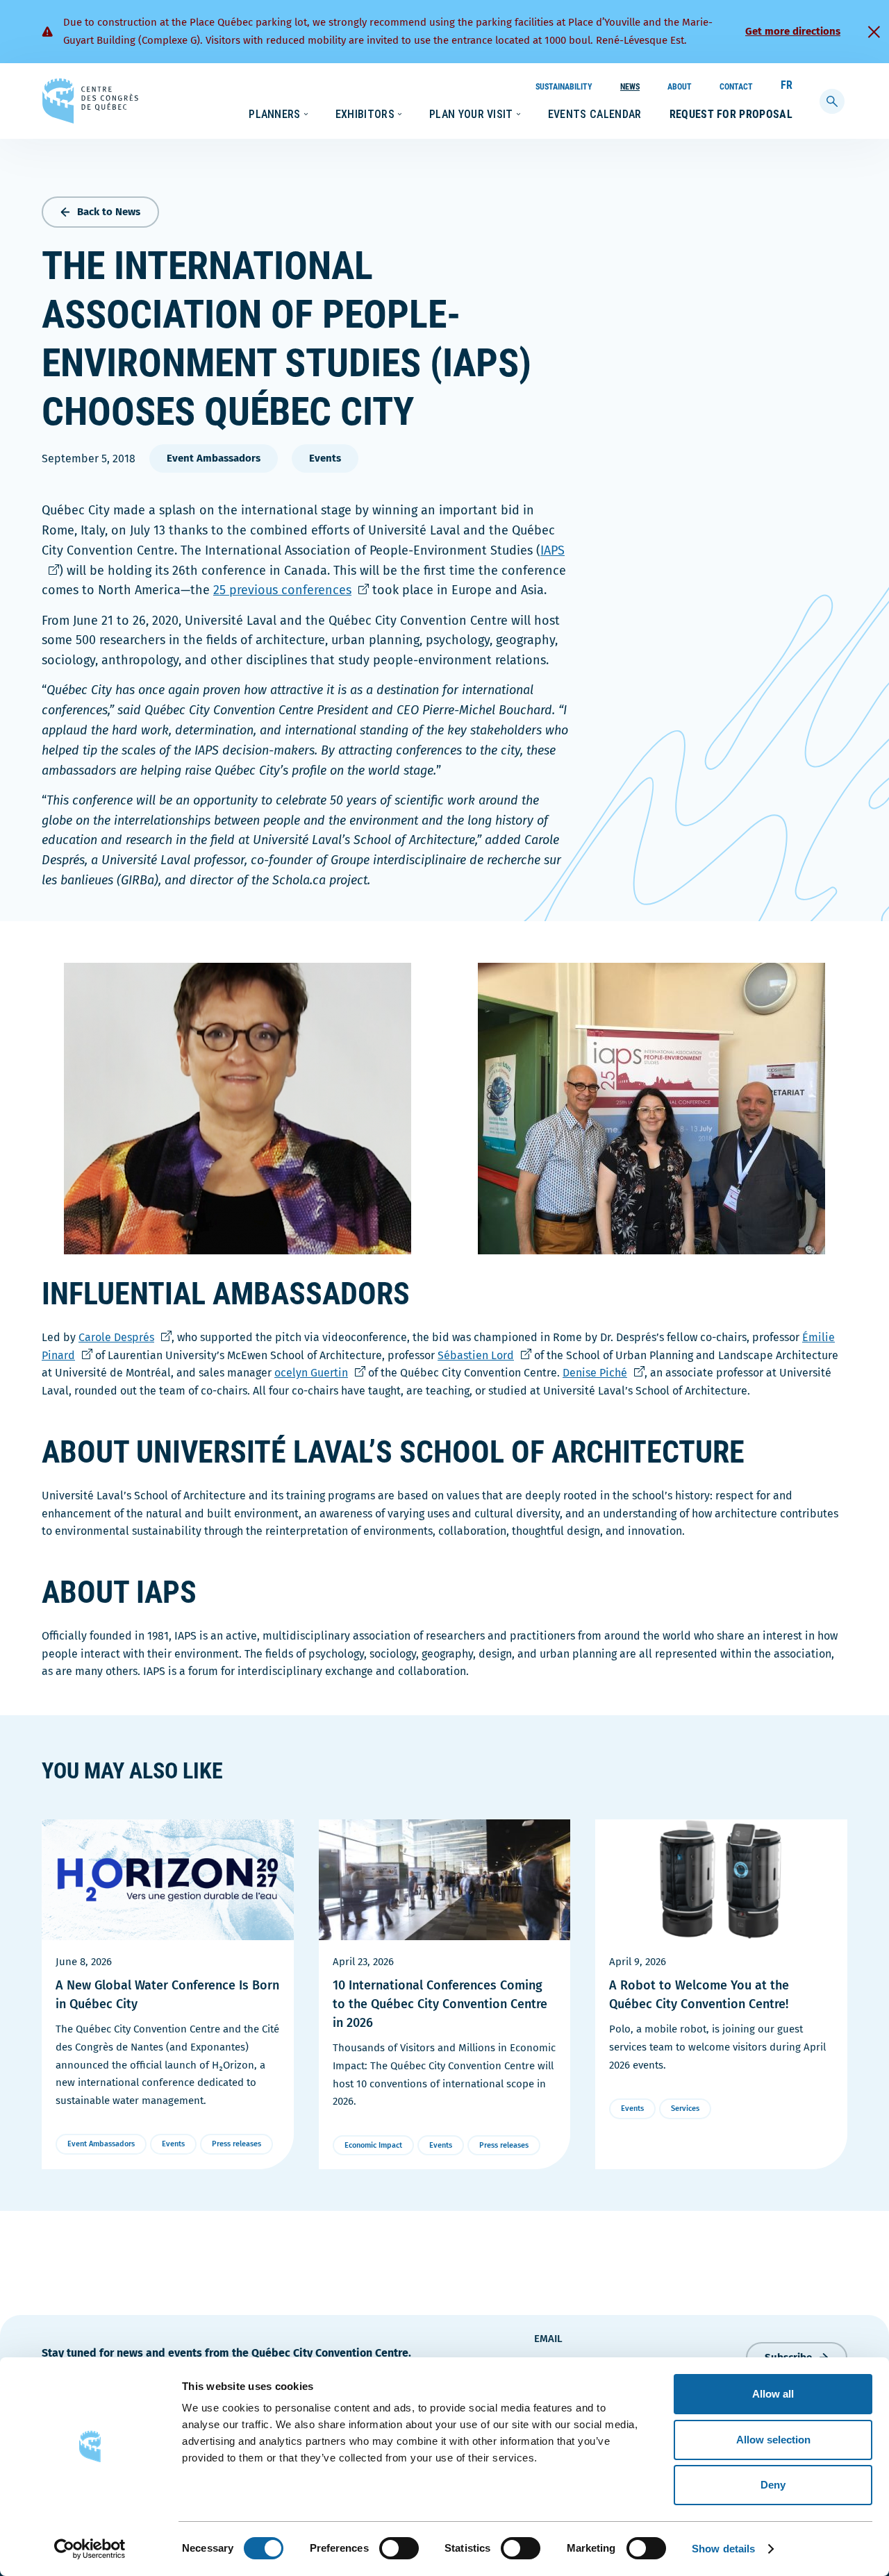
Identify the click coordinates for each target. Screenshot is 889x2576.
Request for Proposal (731, 114)
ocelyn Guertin (320, 1373)
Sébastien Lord (484, 1355)
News (630, 87)
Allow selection (773, 2440)
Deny (773, 2485)
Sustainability (564, 87)
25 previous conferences (291, 590)
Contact (736, 87)
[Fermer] (874, 32)
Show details (723, 2549)
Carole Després (125, 1337)
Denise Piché (604, 1373)
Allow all (773, 2394)
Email (548, 2339)
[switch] (399, 2548)
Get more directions (793, 31)
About (680, 87)
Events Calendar (595, 114)
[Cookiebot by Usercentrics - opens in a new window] (90, 2549)
